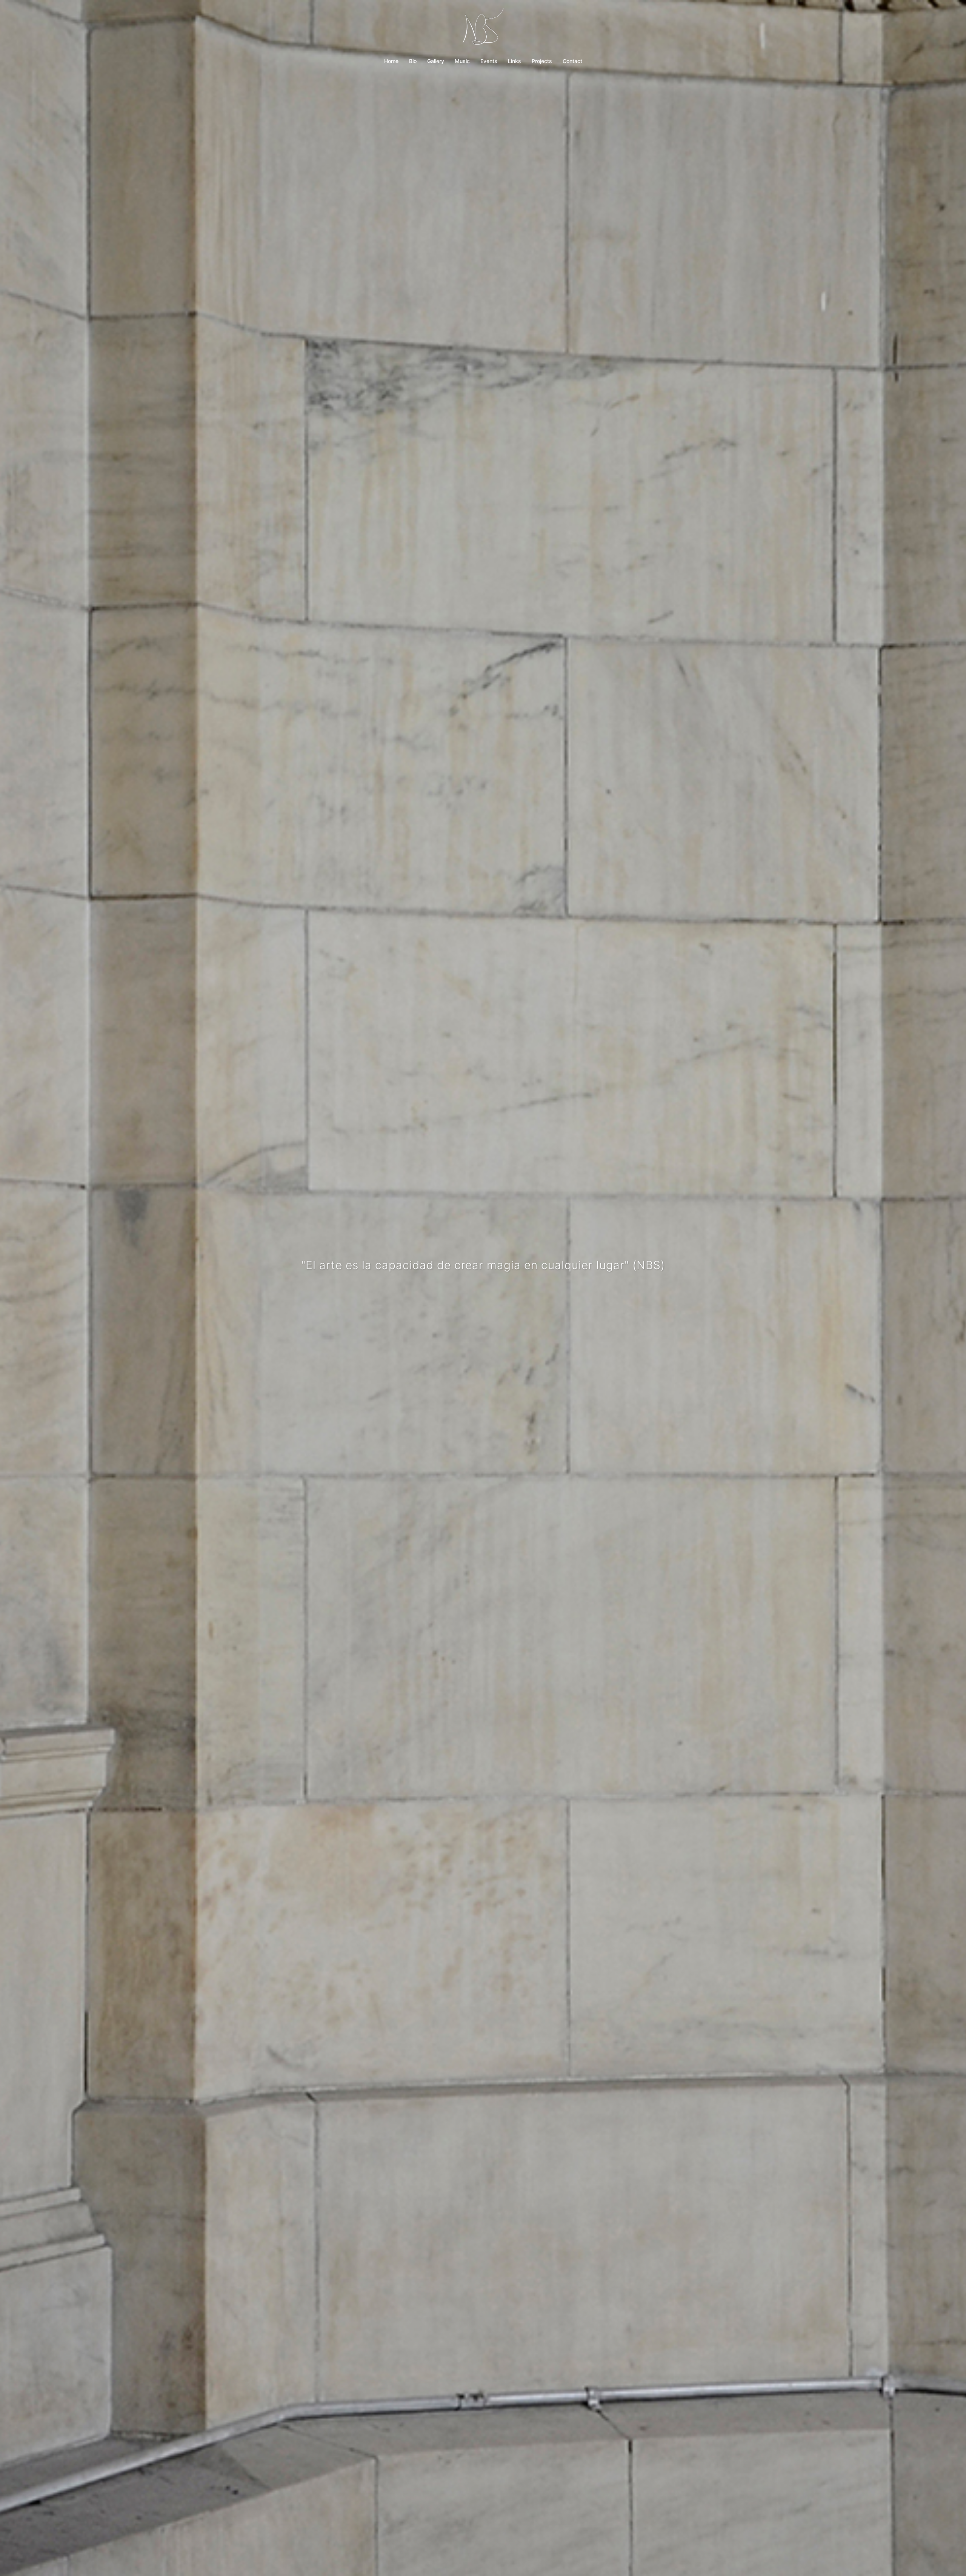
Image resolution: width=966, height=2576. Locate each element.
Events (489, 61)
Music (462, 61)
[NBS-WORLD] (483, 29)
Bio (413, 61)
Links (515, 61)
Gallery (436, 61)
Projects (542, 61)
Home (391, 61)
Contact (572, 61)
